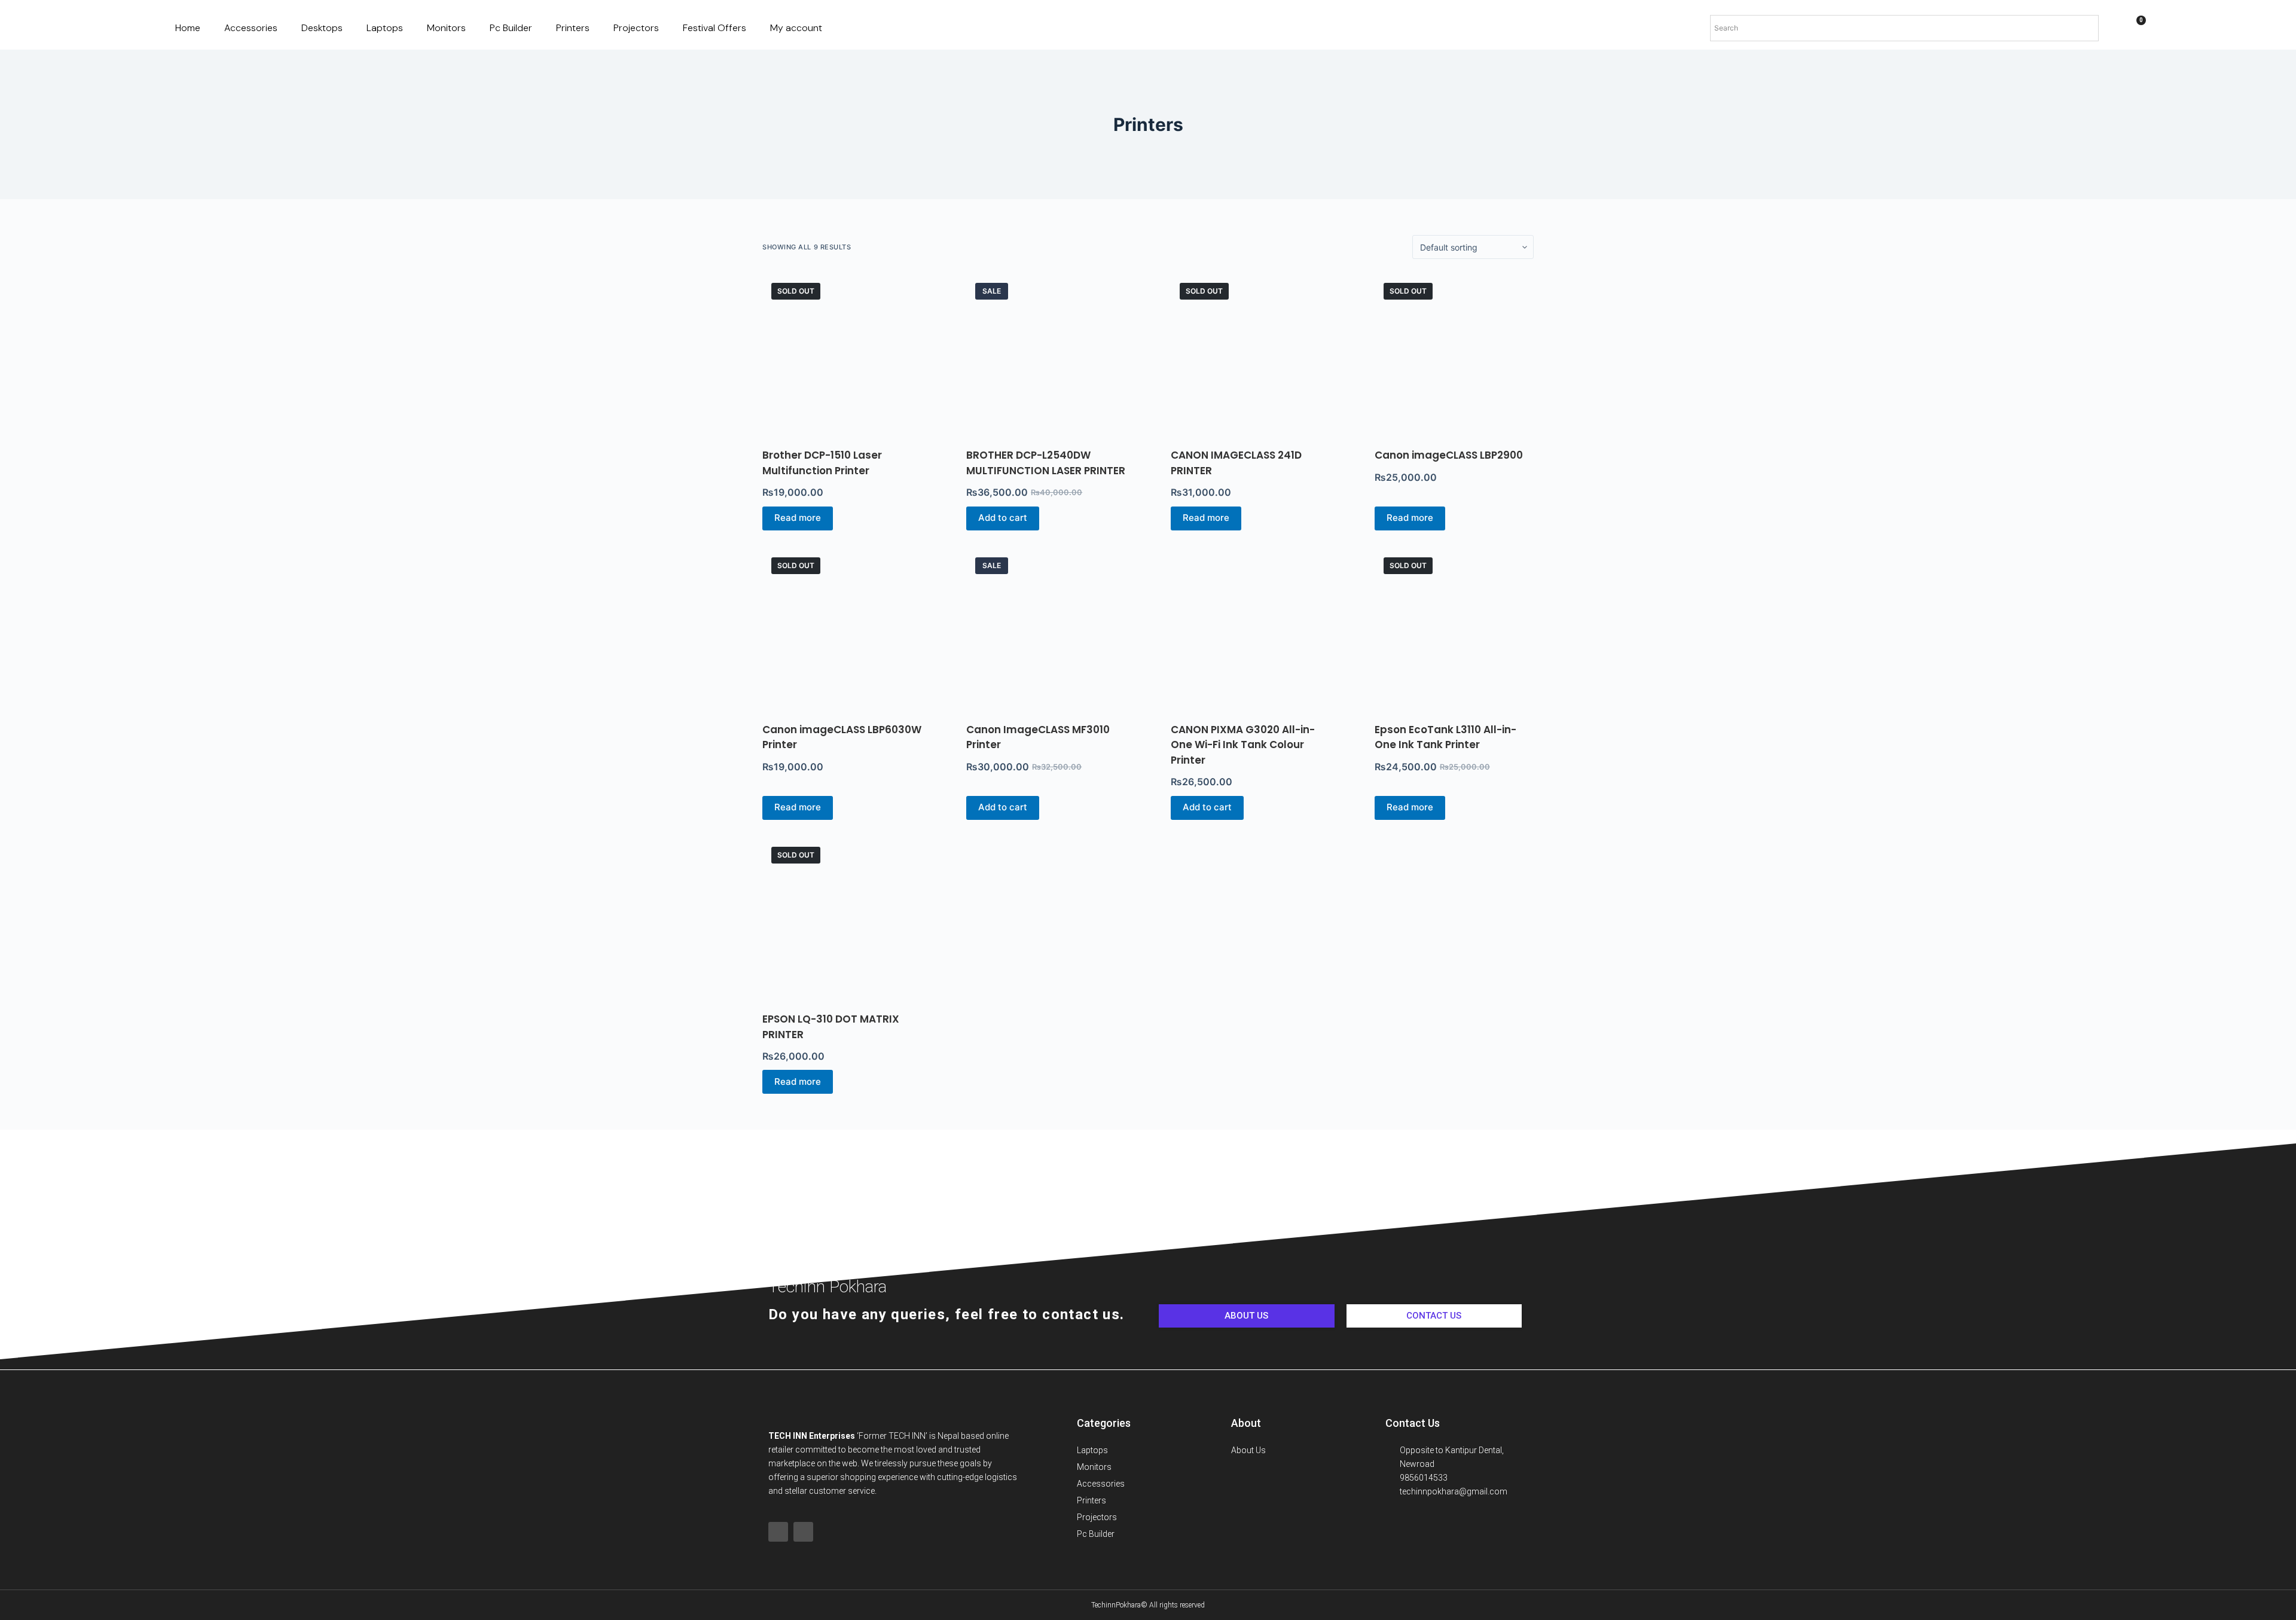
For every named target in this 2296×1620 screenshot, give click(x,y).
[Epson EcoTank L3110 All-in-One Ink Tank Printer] (1454, 628)
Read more (798, 518)
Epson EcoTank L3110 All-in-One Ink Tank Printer (1445, 737)
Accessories (251, 28)
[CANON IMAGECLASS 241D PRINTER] (1250, 353)
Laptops (385, 28)
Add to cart (1003, 518)
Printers (573, 28)
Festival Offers (715, 28)
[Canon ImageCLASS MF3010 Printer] (1046, 628)
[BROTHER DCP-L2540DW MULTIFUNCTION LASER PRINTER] (1046, 353)
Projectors (636, 28)
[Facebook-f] (778, 1532)
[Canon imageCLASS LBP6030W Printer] (842, 628)
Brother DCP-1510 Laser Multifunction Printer (822, 463)
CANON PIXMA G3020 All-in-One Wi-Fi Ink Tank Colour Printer (1243, 745)
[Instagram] (803, 1532)
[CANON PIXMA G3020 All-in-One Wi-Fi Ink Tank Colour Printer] (1250, 628)
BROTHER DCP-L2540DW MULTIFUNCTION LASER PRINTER (1046, 463)
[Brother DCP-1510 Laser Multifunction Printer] (842, 353)
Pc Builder (511, 28)
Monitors (446, 28)
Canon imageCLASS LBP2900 (1449, 455)
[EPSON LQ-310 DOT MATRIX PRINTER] (842, 917)
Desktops (322, 28)
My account (796, 28)
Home (188, 28)
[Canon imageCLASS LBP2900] (1454, 353)
